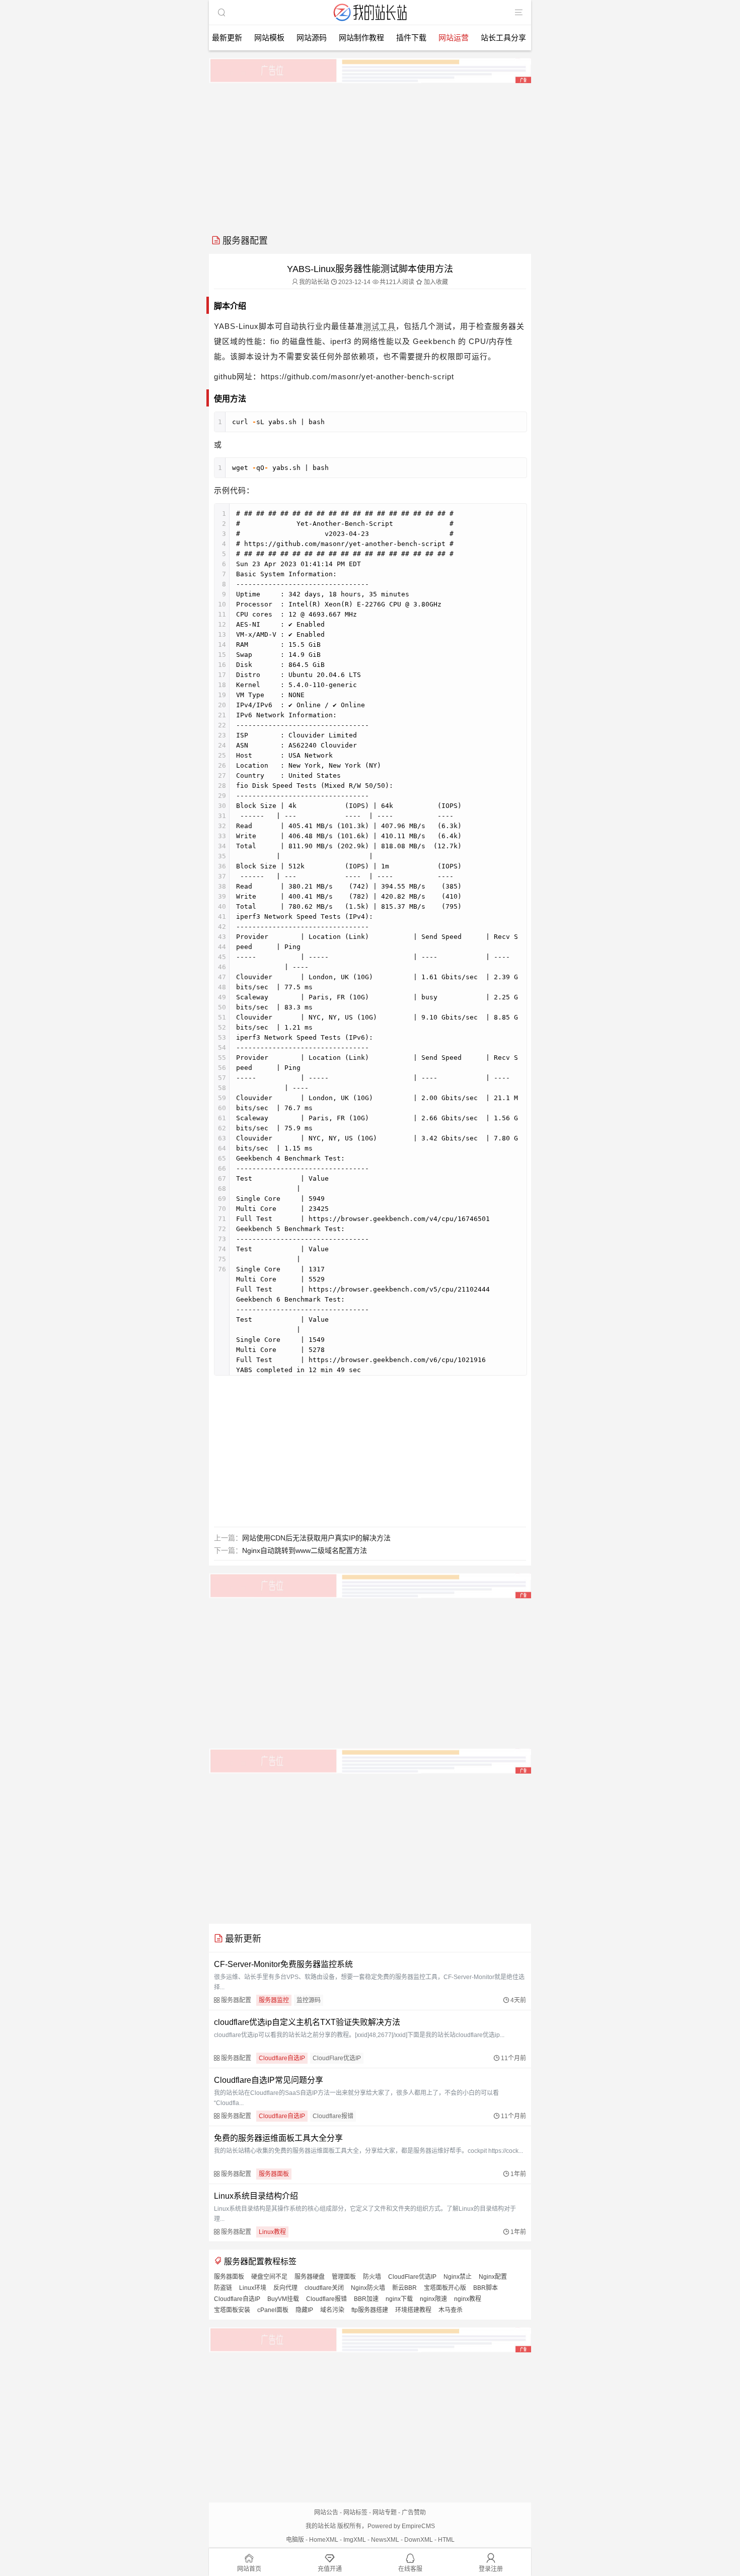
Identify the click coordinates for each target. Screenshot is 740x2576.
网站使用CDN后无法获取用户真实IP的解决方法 (316, 1538)
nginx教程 (468, 2299)
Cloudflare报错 (333, 2116)
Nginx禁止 (458, 2277)
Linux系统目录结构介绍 (256, 2196)
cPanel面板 (273, 2310)
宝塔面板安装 (232, 2310)
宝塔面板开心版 (445, 2288)
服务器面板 (274, 2174)
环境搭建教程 (413, 2310)
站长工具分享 (503, 38)
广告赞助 (414, 2513)
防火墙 (372, 2277)
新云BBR (404, 2288)
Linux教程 (272, 2232)
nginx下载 (399, 2299)
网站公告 (326, 2513)
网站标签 (355, 2513)
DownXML (419, 2540)
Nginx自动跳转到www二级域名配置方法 (305, 1550)
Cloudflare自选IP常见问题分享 (269, 2080)
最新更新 (227, 38)
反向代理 (285, 2288)
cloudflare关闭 (324, 2288)
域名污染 (332, 2310)
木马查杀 (451, 2310)
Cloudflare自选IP (282, 2058)
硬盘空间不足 (269, 2277)
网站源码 (312, 38)
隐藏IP (304, 2310)
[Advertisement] (370, 155)
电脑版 (295, 2540)
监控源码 (309, 2000)
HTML (446, 2540)
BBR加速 (366, 2299)
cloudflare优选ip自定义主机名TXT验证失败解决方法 (307, 2022)
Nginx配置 (493, 2277)
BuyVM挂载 (283, 2299)
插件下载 (411, 38)
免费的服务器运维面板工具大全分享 (278, 2138)
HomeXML (324, 2540)
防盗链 (223, 2288)
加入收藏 (435, 282)
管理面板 (344, 2277)
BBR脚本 (486, 2288)
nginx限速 (433, 2299)
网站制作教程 (361, 38)
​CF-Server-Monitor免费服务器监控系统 (283, 1964)
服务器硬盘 (310, 2277)
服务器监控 (274, 2000)
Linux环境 (253, 2288)
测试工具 (380, 326)
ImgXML (355, 2540)
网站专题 (385, 2513)
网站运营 (454, 38)
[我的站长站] (370, 22)
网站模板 (269, 38)
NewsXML (385, 2540)
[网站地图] (519, 13)
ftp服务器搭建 (370, 2310)
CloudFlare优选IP (337, 2058)
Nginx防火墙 (368, 2288)
